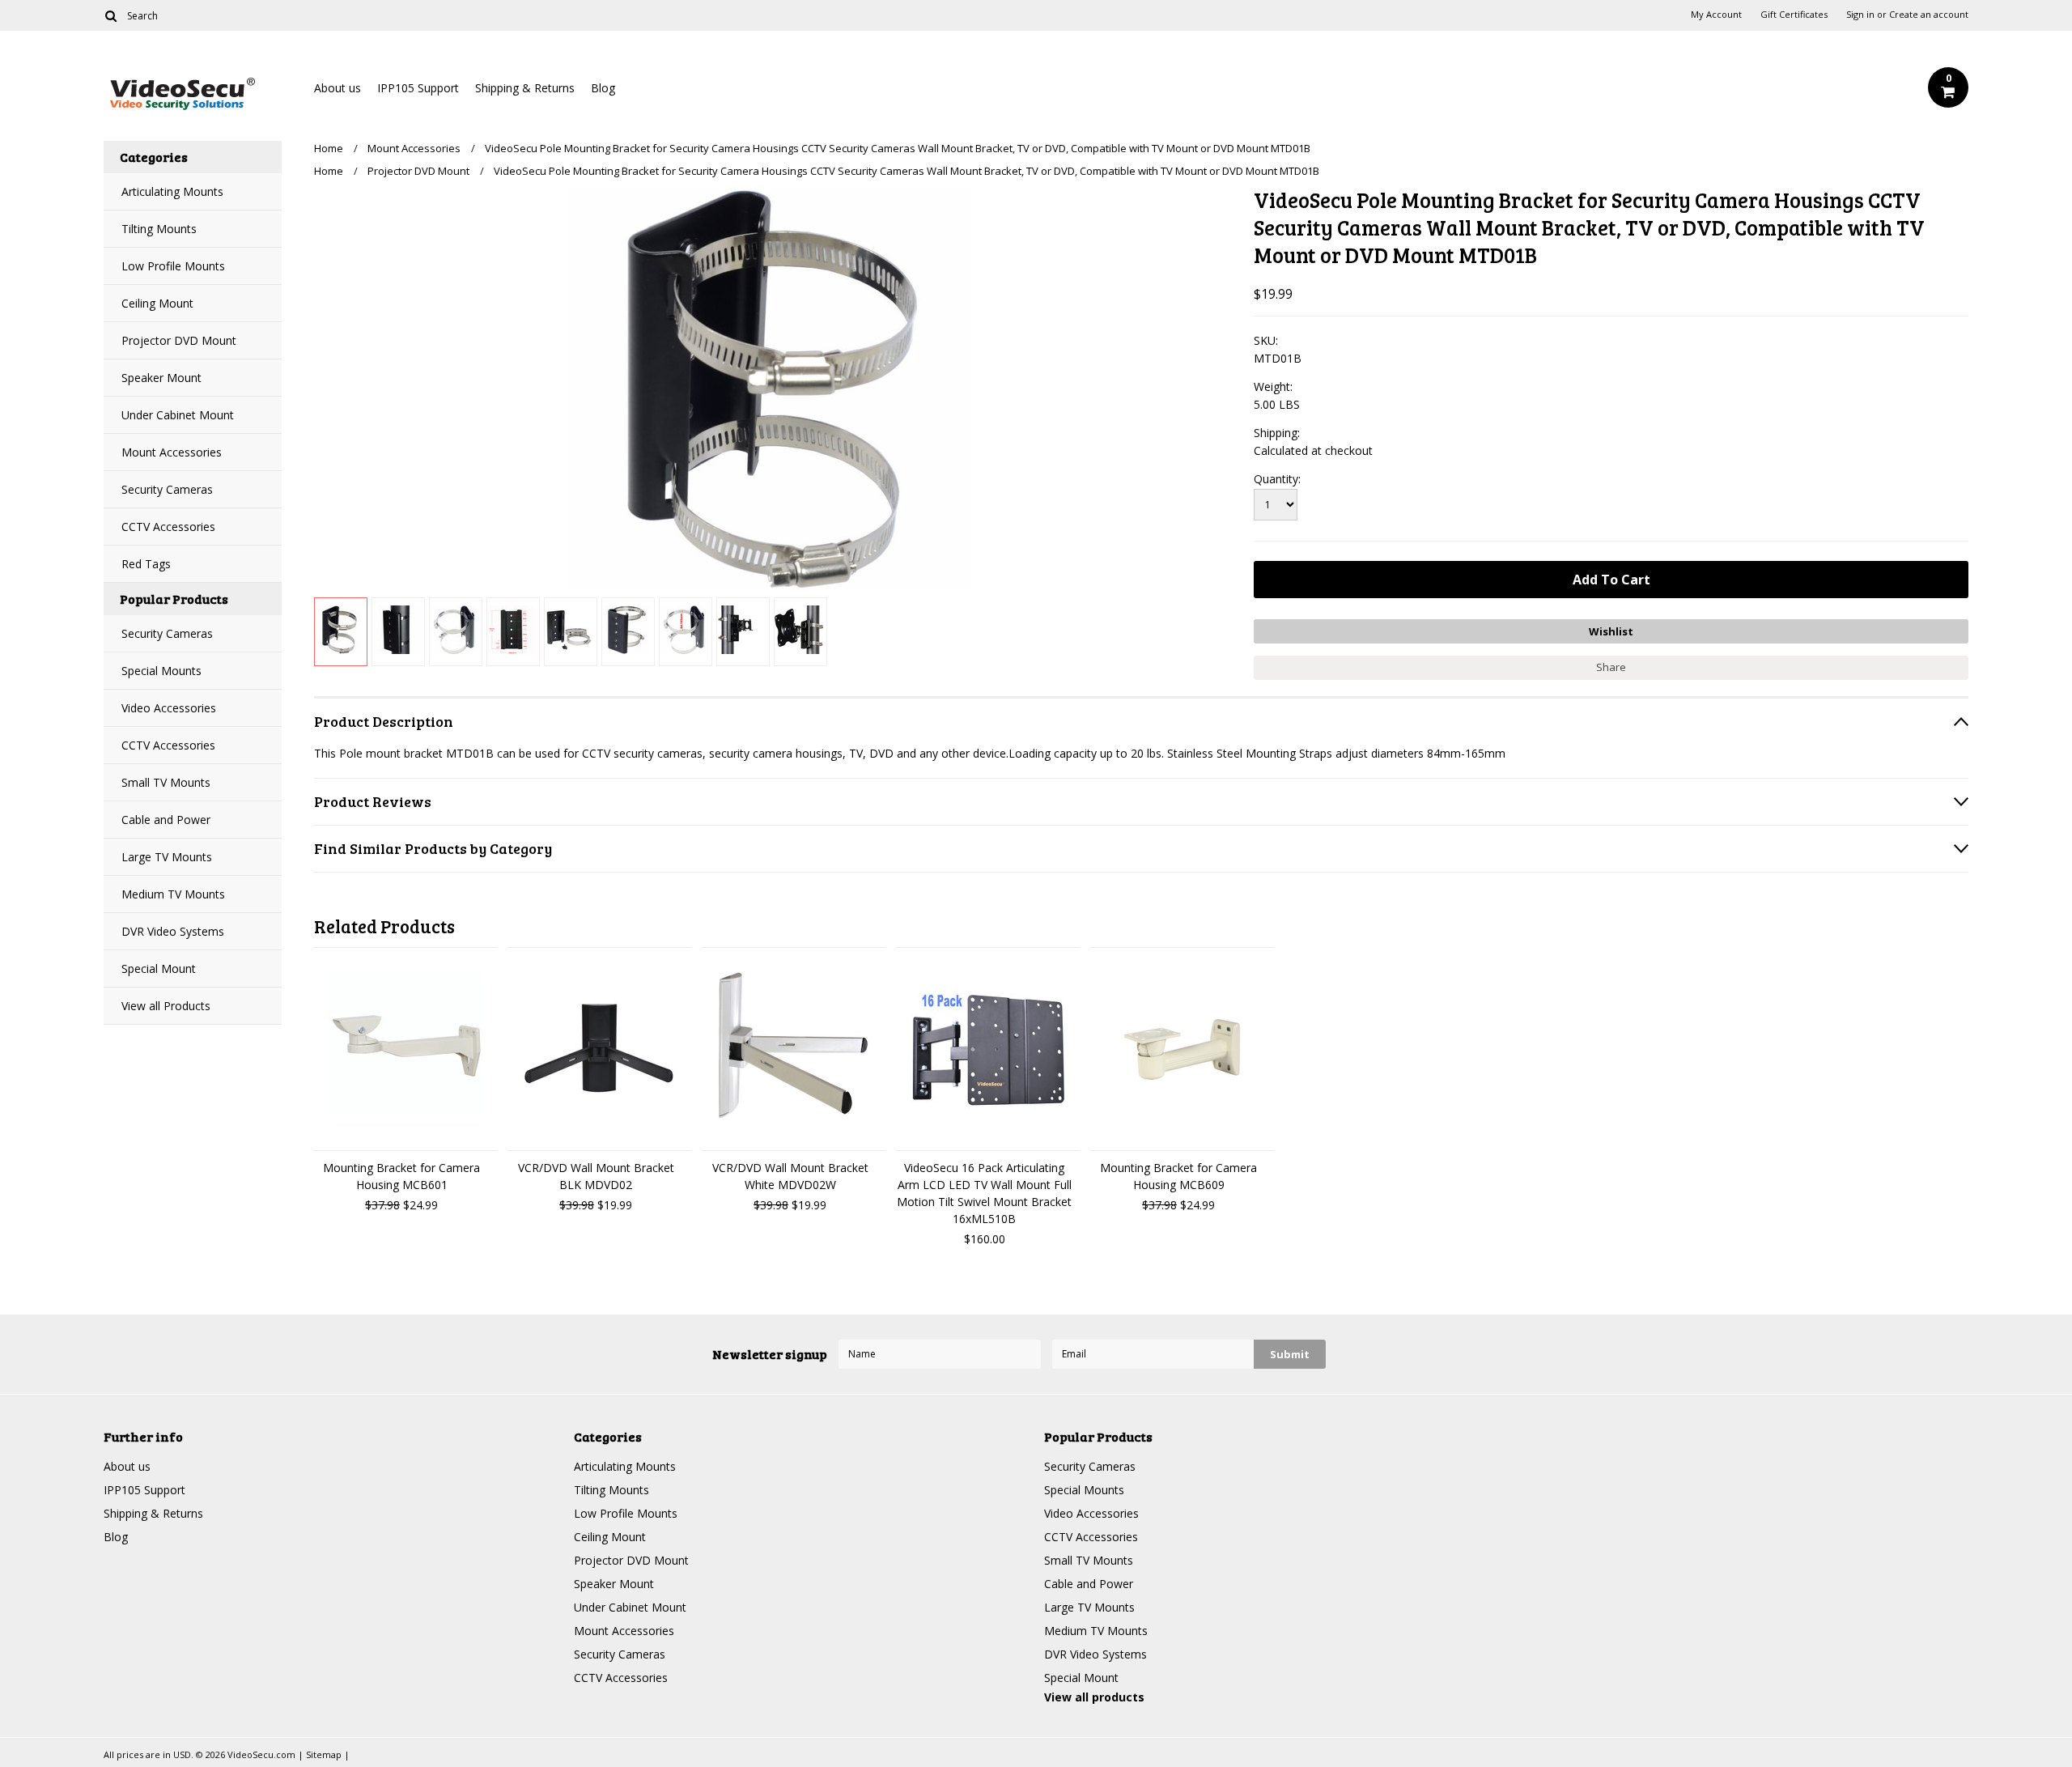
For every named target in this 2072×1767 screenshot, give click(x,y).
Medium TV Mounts (173, 894)
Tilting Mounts (159, 229)
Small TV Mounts (166, 782)
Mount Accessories (172, 452)
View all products (1094, 1697)
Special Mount (159, 968)
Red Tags (146, 564)
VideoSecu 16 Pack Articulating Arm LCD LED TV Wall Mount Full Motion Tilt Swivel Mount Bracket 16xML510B (984, 1193)
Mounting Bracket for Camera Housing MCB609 (1178, 1176)
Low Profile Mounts (173, 266)
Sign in (1860, 15)
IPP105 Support (418, 88)
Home (329, 148)
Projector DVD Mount (179, 340)
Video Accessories (169, 708)
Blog (603, 88)
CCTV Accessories (168, 527)
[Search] (110, 15)
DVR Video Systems (173, 931)
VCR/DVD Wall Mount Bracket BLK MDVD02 (596, 1176)
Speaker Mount (161, 378)
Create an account (1929, 15)
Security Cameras (167, 489)
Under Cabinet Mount (178, 415)
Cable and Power (166, 820)
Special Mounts (161, 671)
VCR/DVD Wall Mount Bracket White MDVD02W (790, 1176)
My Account (1716, 15)
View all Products (166, 1006)
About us (338, 88)
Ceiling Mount (157, 303)
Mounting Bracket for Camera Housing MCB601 (401, 1176)
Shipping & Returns (525, 88)
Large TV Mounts (167, 857)
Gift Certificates (1794, 15)
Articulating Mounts (172, 191)
